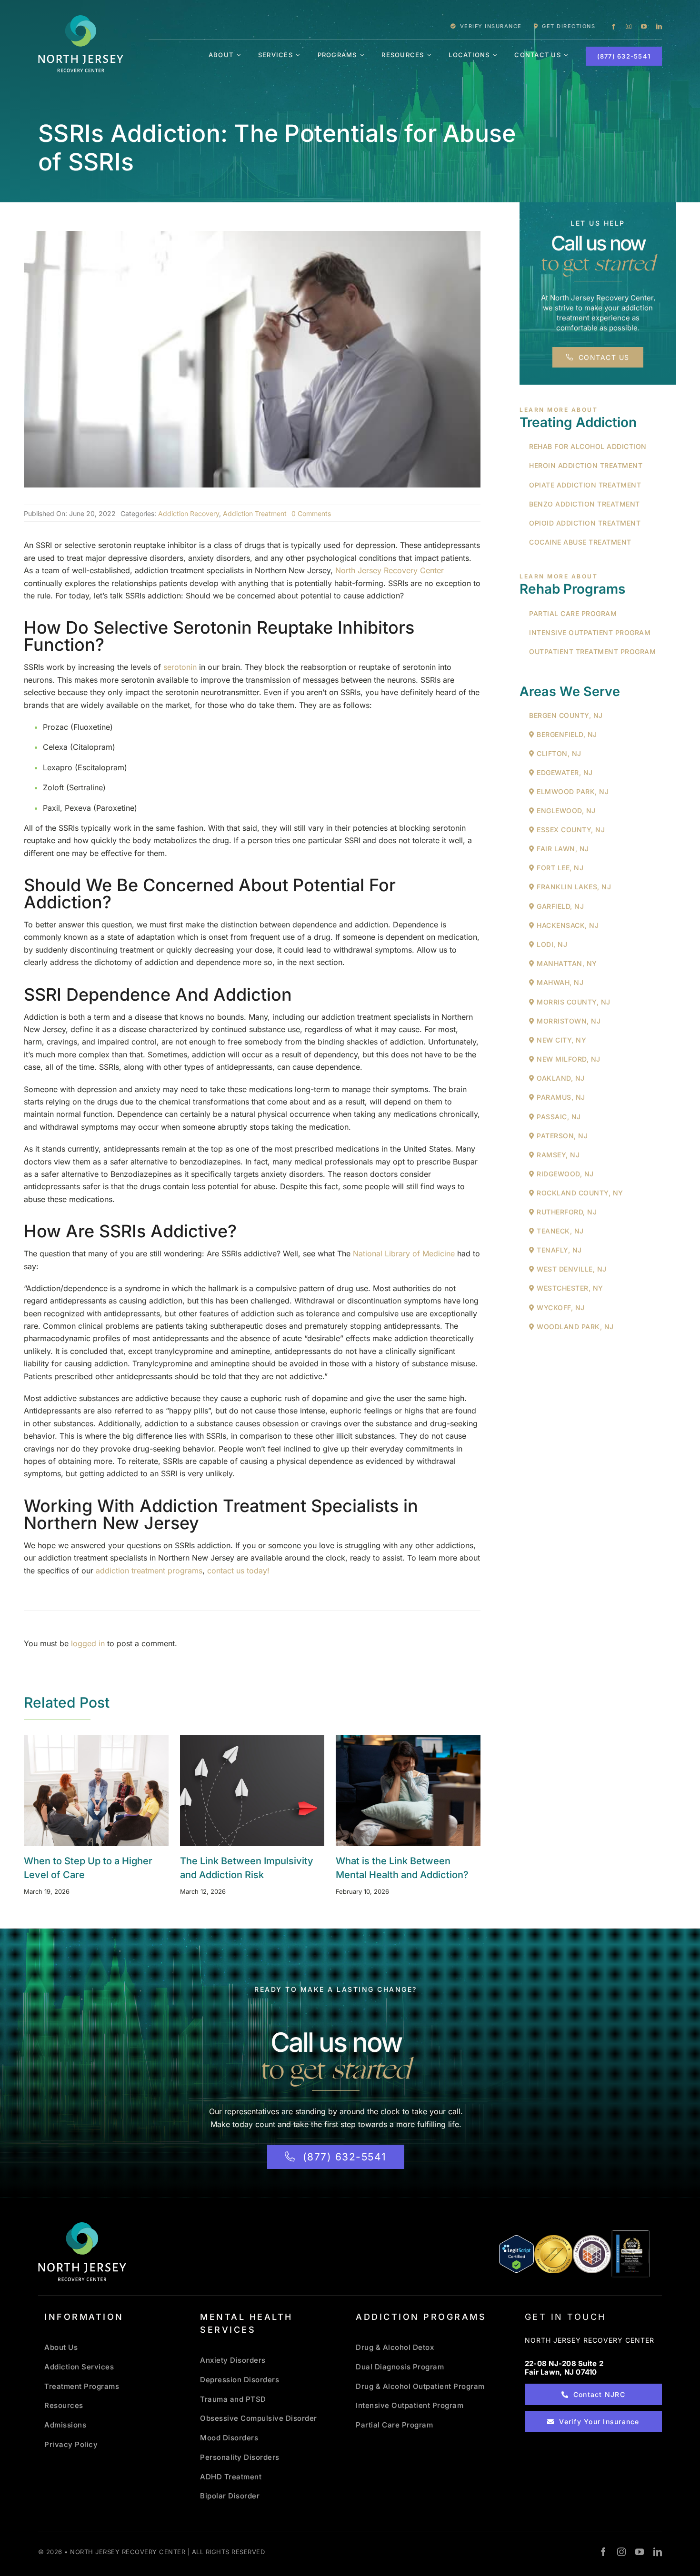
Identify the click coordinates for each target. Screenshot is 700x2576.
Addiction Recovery (189, 513)
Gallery (108, 1791)
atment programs (172, 1571)
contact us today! (240, 1571)
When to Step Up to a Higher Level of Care (84, 1791)
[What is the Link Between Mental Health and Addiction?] (408, 1791)
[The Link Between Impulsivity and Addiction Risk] (252, 1791)
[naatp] (592, 2238)
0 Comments (311, 513)
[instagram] (629, 27)
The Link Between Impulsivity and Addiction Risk (240, 1791)
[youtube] (644, 27)
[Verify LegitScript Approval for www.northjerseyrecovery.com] (516, 2254)
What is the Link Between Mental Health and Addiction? (396, 1791)
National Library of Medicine (404, 1253)
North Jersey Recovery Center (390, 570)
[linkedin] (659, 27)
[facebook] (613, 27)
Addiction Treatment (255, 513)
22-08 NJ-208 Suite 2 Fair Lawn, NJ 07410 (564, 2368)
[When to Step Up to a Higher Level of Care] (96, 1791)
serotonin (180, 667)
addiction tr (116, 1571)
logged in (88, 1643)
